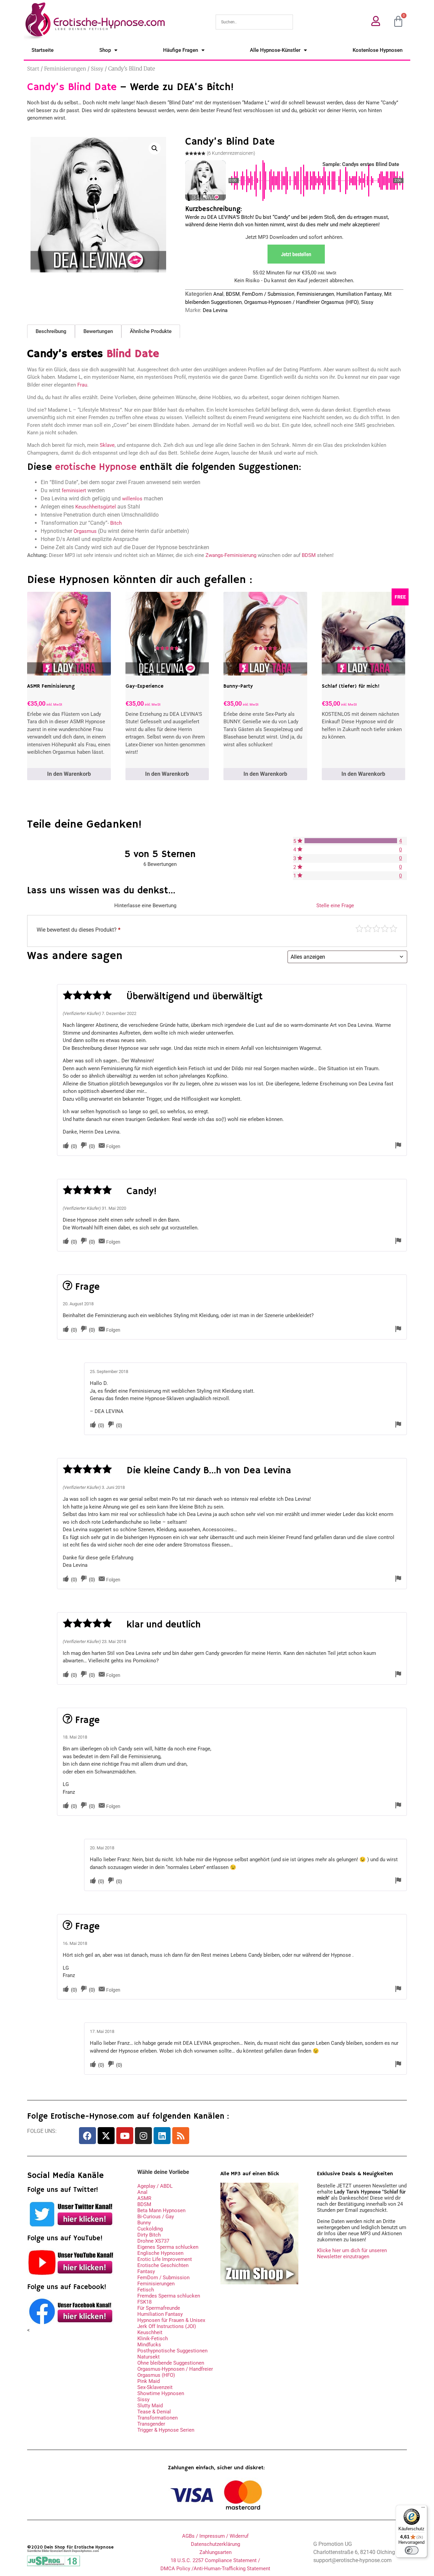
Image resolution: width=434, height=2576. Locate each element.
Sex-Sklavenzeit (155, 2387)
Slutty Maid (150, 2406)
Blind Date (133, 354)
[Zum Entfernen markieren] (398, 1146)
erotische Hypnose (96, 467)
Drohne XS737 (153, 2241)
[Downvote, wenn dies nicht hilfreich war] (84, 1146)
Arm (359, 929)
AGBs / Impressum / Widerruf (215, 2536)
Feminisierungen (65, 69)
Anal (218, 294)
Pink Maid (149, 2381)
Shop (105, 50)
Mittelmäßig (368, 929)
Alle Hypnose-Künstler (275, 50)
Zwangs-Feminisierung (231, 555)
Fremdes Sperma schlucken (169, 2296)
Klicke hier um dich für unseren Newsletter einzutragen (352, 2253)
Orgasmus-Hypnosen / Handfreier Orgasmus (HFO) (301, 302)
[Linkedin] (162, 2136)
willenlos (132, 499)
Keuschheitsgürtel (96, 507)
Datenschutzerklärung (215, 2544)
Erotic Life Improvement (165, 2259)
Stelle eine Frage (335, 906)
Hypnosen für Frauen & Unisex (171, 2320)
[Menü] (423, 2509)
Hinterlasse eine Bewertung (145, 906)
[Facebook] (87, 2136)
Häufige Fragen (181, 50)
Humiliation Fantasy (359, 294)
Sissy (97, 69)
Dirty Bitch (149, 2235)
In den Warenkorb (69, 774)
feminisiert (74, 491)
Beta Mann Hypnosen (161, 2210)
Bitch (116, 523)
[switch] (412, 2550)
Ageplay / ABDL (155, 2186)
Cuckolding (150, 2229)
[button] (155, 148)
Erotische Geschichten (163, 2265)
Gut (385, 929)
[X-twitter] (106, 2136)
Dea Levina (215, 310)
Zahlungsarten (215, 2552)
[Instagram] (143, 2136)
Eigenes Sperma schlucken (168, 2247)
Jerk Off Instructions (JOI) (167, 2326)
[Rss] (181, 2136)
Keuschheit (150, 2332)
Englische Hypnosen (160, 2253)
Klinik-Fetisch (153, 2339)
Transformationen (157, 2418)
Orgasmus (85, 531)
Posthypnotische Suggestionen (172, 2351)
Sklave (107, 445)
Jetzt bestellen (296, 254)
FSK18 (144, 2302)
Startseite (43, 50)
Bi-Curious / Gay (156, 2217)
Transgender (151, 2424)
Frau (82, 385)
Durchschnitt (376, 929)
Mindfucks (149, 2345)
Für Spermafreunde (159, 2308)
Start (33, 69)
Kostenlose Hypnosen (378, 50)
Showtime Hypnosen (161, 2393)
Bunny (144, 2223)
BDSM (233, 294)
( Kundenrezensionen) (231, 153)
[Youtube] (125, 2136)
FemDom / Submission (268, 294)
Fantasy (146, 2271)
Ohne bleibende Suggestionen (171, 2363)
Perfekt (393, 929)
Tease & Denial (154, 2412)
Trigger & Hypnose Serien (166, 2430)
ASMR (144, 2198)
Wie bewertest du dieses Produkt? (78, 930)
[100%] (351, 841)
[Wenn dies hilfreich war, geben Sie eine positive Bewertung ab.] (66, 1146)
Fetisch (146, 2290)
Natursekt (149, 2357)
